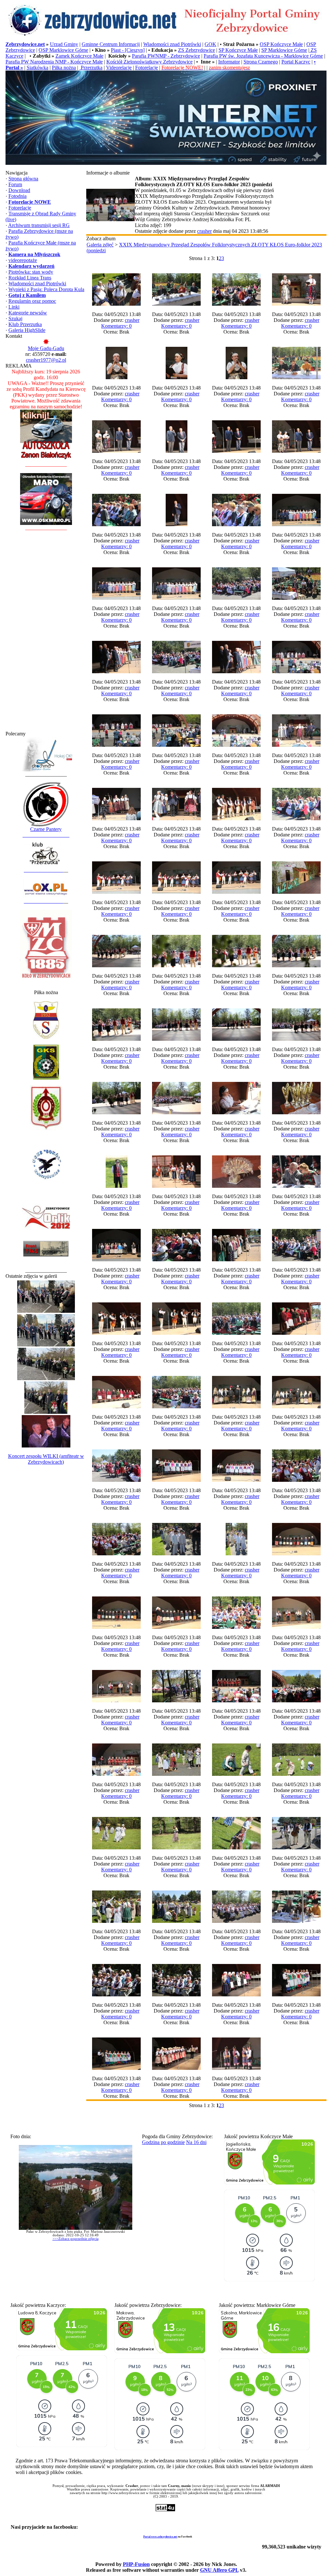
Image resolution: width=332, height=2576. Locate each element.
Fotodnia (18, 196)
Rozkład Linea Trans (30, 278)
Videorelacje (119, 68)
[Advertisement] (46, 634)
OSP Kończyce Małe (281, 44)
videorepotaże (23, 260)
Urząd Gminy (64, 44)
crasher (204, 231)
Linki (14, 307)
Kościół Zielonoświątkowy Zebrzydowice (149, 62)
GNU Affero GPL (219, 2570)
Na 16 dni (196, 2142)
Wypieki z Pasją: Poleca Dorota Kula (46, 289)
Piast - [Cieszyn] (128, 50)
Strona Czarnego (261, 62)
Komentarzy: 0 (116, 326)
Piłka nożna (64, 68)
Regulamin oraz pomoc (32, 301)
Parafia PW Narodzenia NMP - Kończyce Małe (54, 62)
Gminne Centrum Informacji (111, 44)
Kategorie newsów (28, 313)
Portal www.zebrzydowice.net (160, 2537)
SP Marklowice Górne (284, 50)
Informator (229, 62)
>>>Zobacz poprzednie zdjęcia (76, 2239)
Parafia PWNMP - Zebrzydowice (166, 56)
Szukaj (15, 318)
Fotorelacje (147, 68)
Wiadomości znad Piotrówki (172, 44)
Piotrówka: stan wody (31, 272)
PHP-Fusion (136, 2564)
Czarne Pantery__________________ (46, 832)
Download (19, 190)
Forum (15, 184)
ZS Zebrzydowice (196, 50)
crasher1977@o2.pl (46, 360)
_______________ (43, 870)
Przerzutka (91, 68)
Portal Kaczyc (296, 62)
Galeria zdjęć (100, 245)
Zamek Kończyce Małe (79, 56)
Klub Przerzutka (25, 324)
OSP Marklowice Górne (63, 50)
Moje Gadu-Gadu (46, 348)
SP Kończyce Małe (238, 50)
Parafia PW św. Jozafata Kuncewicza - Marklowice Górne (263, 56)
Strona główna (23, 179)
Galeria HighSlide (27, 330)
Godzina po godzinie (163, 2142)
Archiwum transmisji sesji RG (39, 225)
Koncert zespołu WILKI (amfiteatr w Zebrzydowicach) (46, 1459)
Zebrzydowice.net (25, 44)
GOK (210, 44)
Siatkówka (37, 68)
